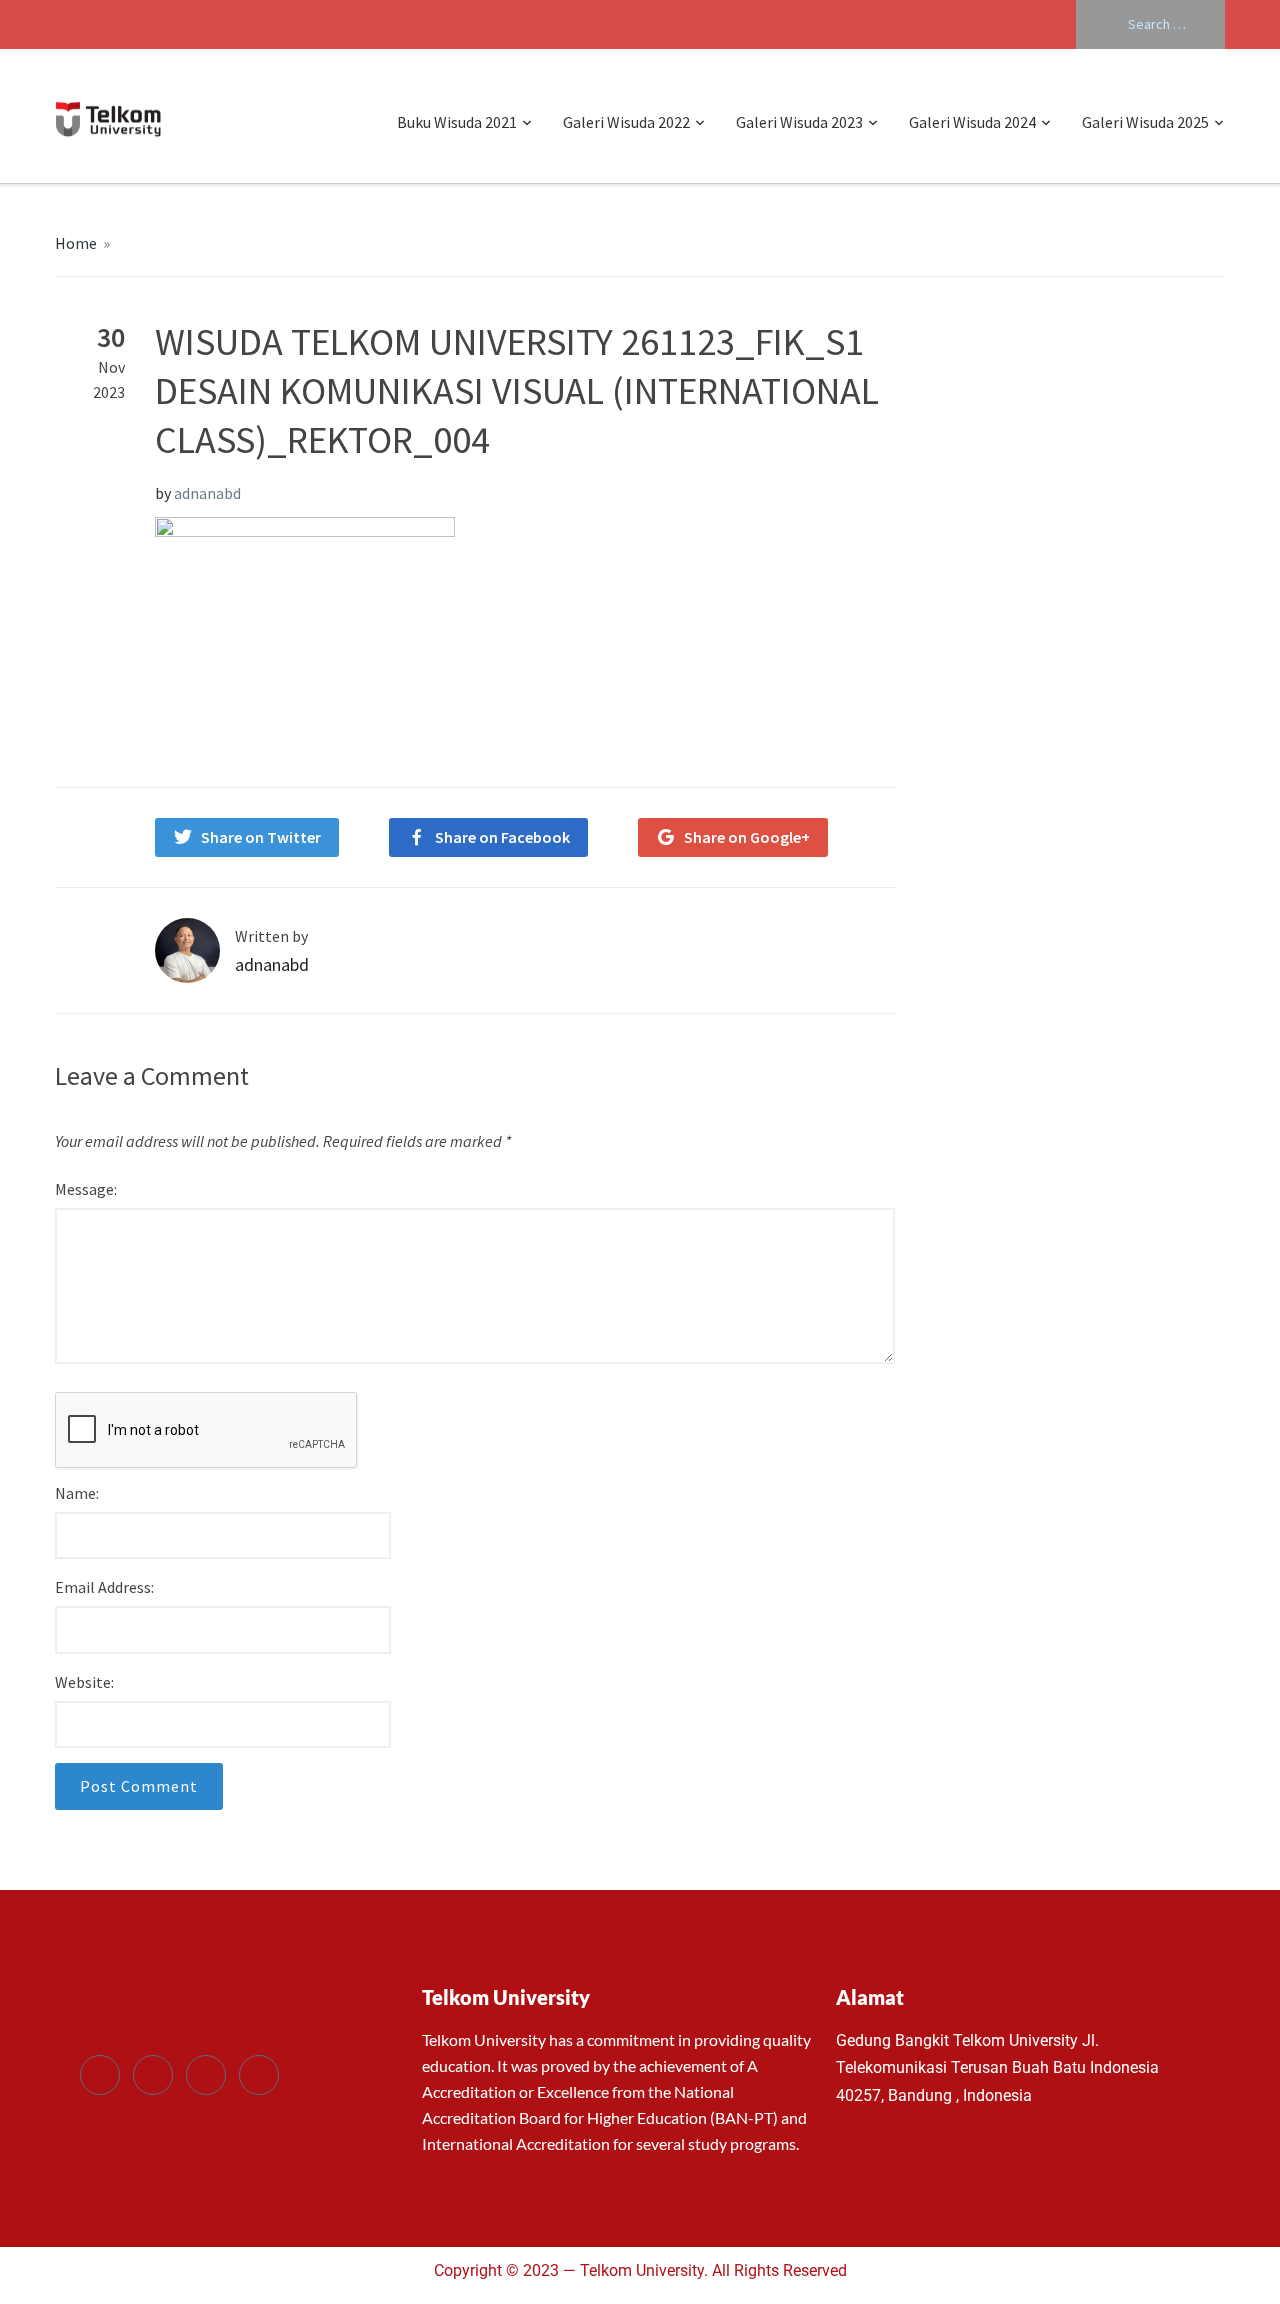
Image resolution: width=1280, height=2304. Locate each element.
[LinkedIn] (206, 2075)
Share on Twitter (261, 837)
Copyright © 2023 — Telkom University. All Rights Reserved (640, 2270)
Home (76, 243)
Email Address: (104, 1587)
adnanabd (207, 493)
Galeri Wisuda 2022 (626, 122)
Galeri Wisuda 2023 (799, 122)
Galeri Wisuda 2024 (972, 122)
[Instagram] (259, 2075)
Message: (86, 1189)
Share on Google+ (747, 837)
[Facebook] (100, 2075)
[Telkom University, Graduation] (108, 116)
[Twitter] (153, 2075)
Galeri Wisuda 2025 (1145, 122)
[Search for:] (1150, 24)
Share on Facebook (502, 837)
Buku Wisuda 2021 (457, 122)
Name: (77, 1493)
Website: (84, 1682)
